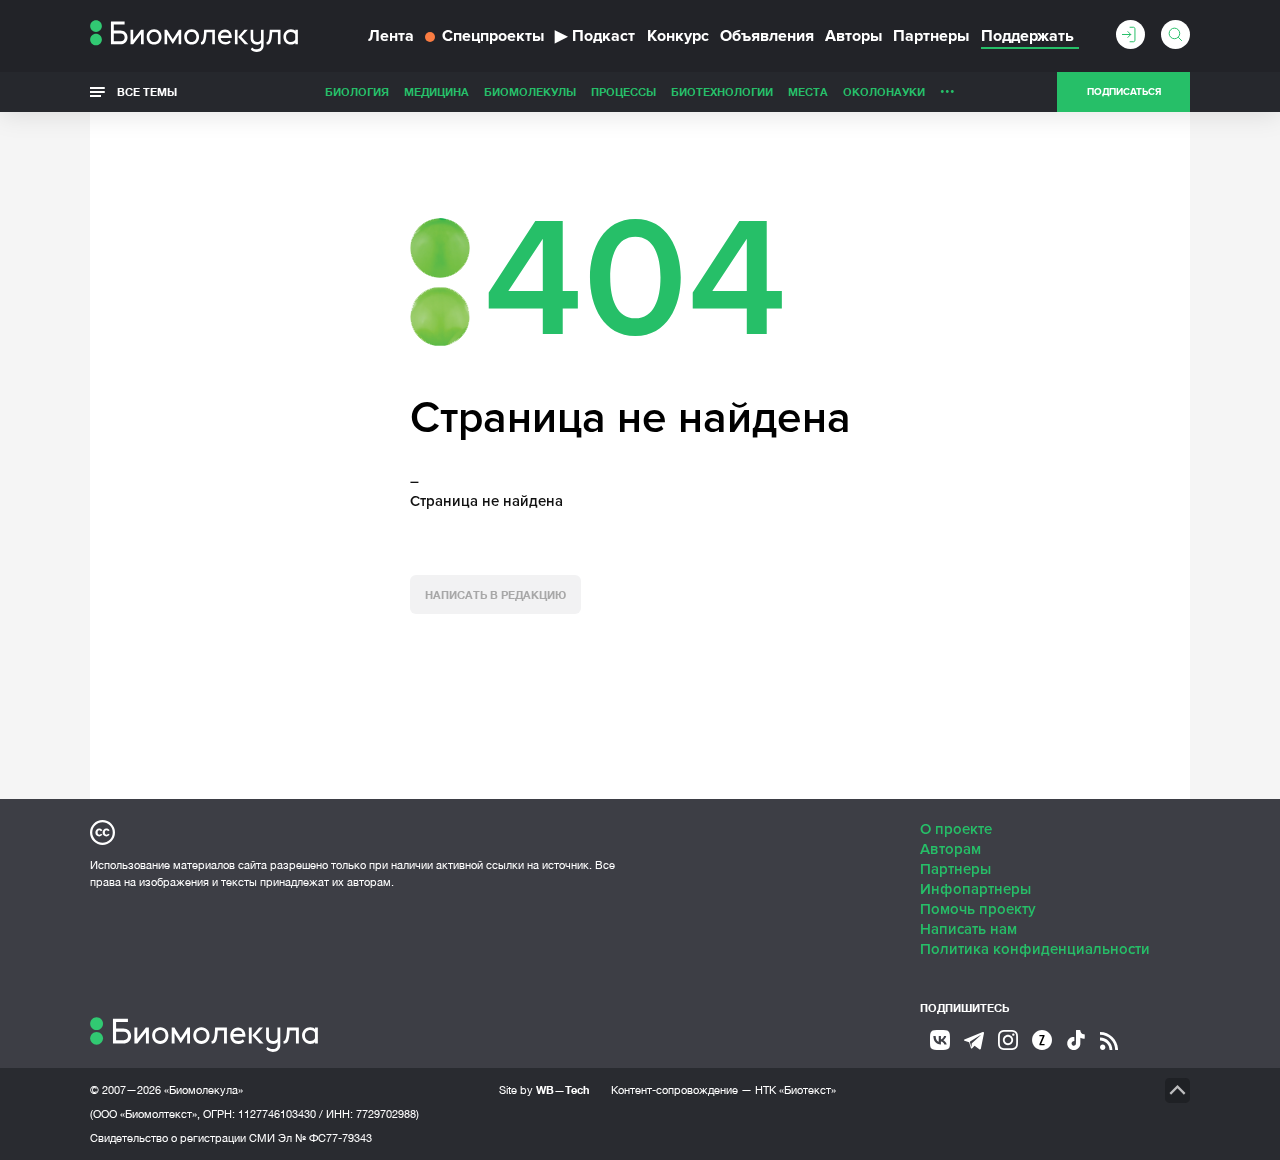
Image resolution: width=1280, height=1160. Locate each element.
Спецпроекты (493, 36)
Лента (391, 36)
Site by (544, 1089)
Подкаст (595, 36)
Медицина (436, 91)
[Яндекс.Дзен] (1042, 1040)
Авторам (950, 849)
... (947, 87)
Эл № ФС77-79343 (325, 1138)
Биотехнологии (722, 91)
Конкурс (678, 36)
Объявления (767, 36)
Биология (357, 91)
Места (808, 91)
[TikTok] (1076, 1040)
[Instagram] (1008, 1040)
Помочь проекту (978, 909)
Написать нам (968, 929)
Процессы (623, 91)
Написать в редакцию (495, 594)
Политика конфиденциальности (1035, 949)
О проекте (956, 829)
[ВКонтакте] (940, 1040)
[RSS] (1109, 1041)
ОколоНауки (884, 91)
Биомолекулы (530, 91)
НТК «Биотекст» (795, 1090)
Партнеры (931, 36)
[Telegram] (974, 1041)
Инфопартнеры (975, 889)
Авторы (853, 36)
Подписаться (1124, 92)
